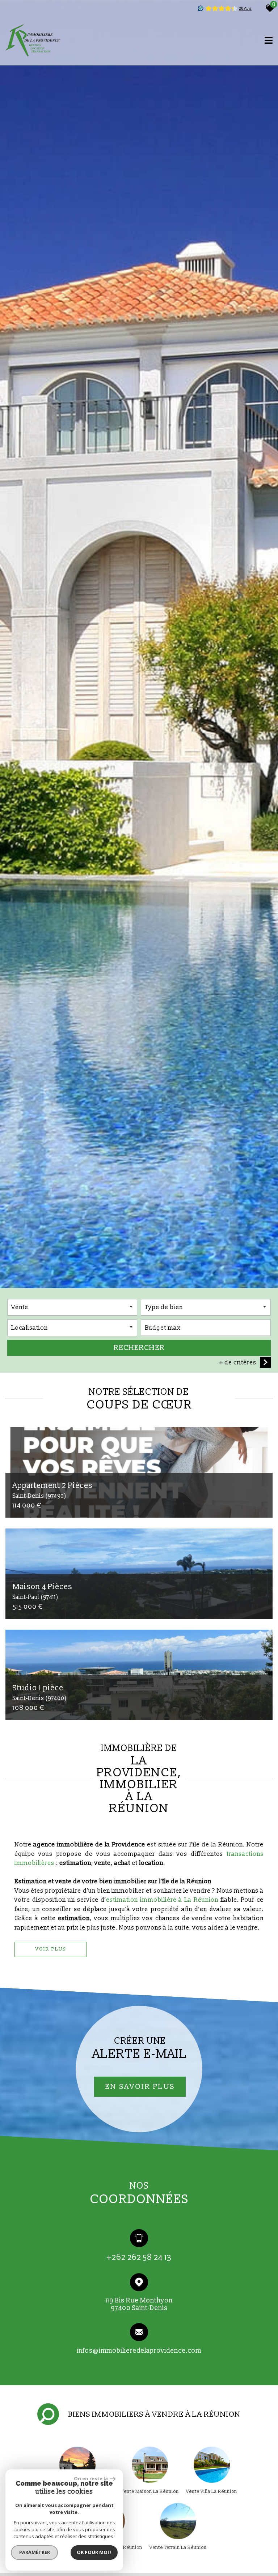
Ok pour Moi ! (94, 2552)
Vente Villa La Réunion (212, 2491)
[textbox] (206, 1307)
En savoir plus (140, 2086)
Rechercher (139, 1348)
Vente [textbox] (20, 1307)
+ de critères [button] (238, 1362)
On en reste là (91, 2478)
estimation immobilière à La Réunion (162, 1900)
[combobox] (72, 1307)
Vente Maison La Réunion (150, 2491)
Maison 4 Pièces (43, 1591)
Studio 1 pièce (40, 1692)
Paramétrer (35, 2552)
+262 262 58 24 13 (139, 2257)
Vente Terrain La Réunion (178, 2547)
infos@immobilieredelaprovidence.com (139, 2350)
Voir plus (51, 1949)
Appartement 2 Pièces (53, 1490)
